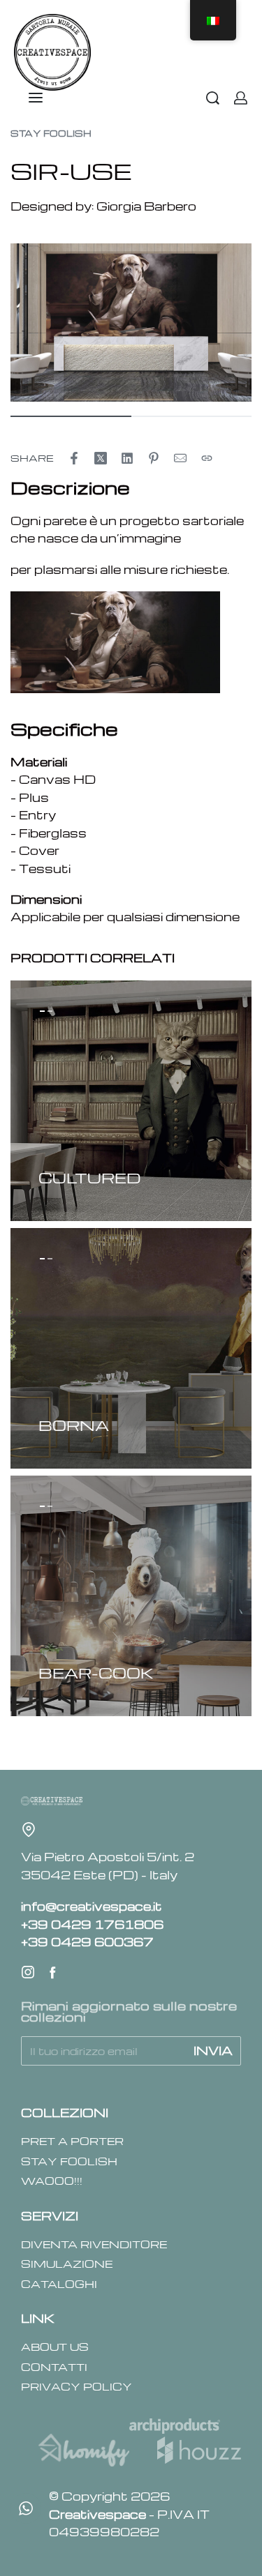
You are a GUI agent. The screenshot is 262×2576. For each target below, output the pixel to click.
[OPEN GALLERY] (131, 323)
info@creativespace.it (92, 1906)
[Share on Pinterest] (154, 458)
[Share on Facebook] (74, 458)
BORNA (74, 1425)
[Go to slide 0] (42, 1011)
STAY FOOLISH (51, 133)
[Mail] (180, 458)
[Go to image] (71, 416)
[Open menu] (36, 98)
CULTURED (89, 1177)
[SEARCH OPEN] (213, 98)
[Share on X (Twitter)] (101, 458)
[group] (131, 1101)
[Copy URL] (207, 458)
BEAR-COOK (96, 1673)
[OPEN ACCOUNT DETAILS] (241, 98)
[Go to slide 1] (50, 1011)
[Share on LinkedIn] (127, 458)
